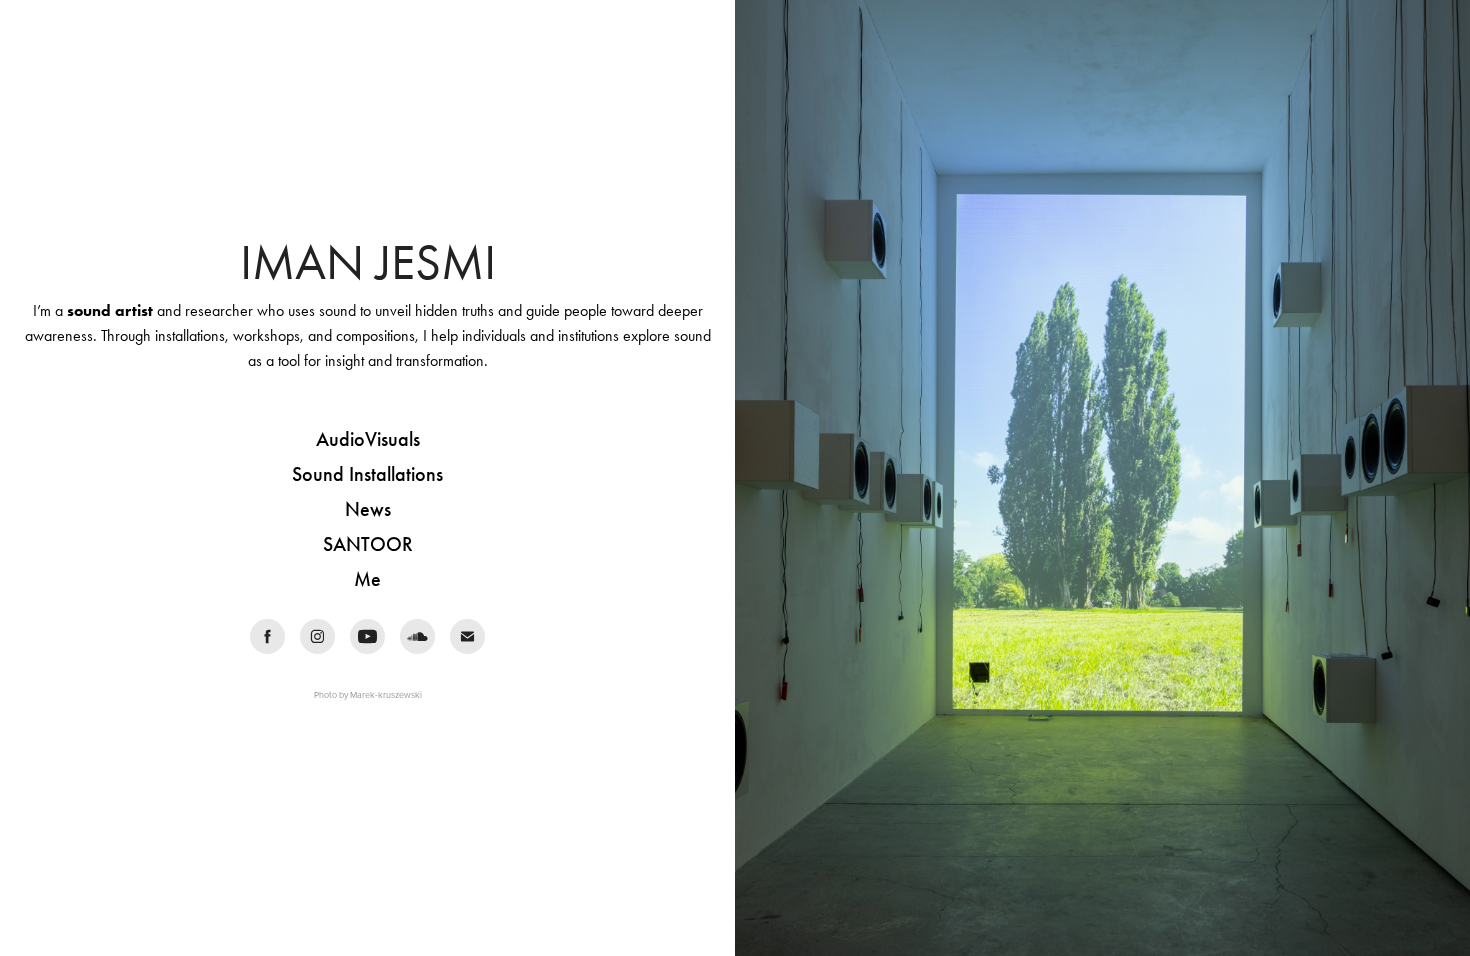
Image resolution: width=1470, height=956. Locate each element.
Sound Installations (367, 474)
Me (367, 579)
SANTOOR (368, 544)
